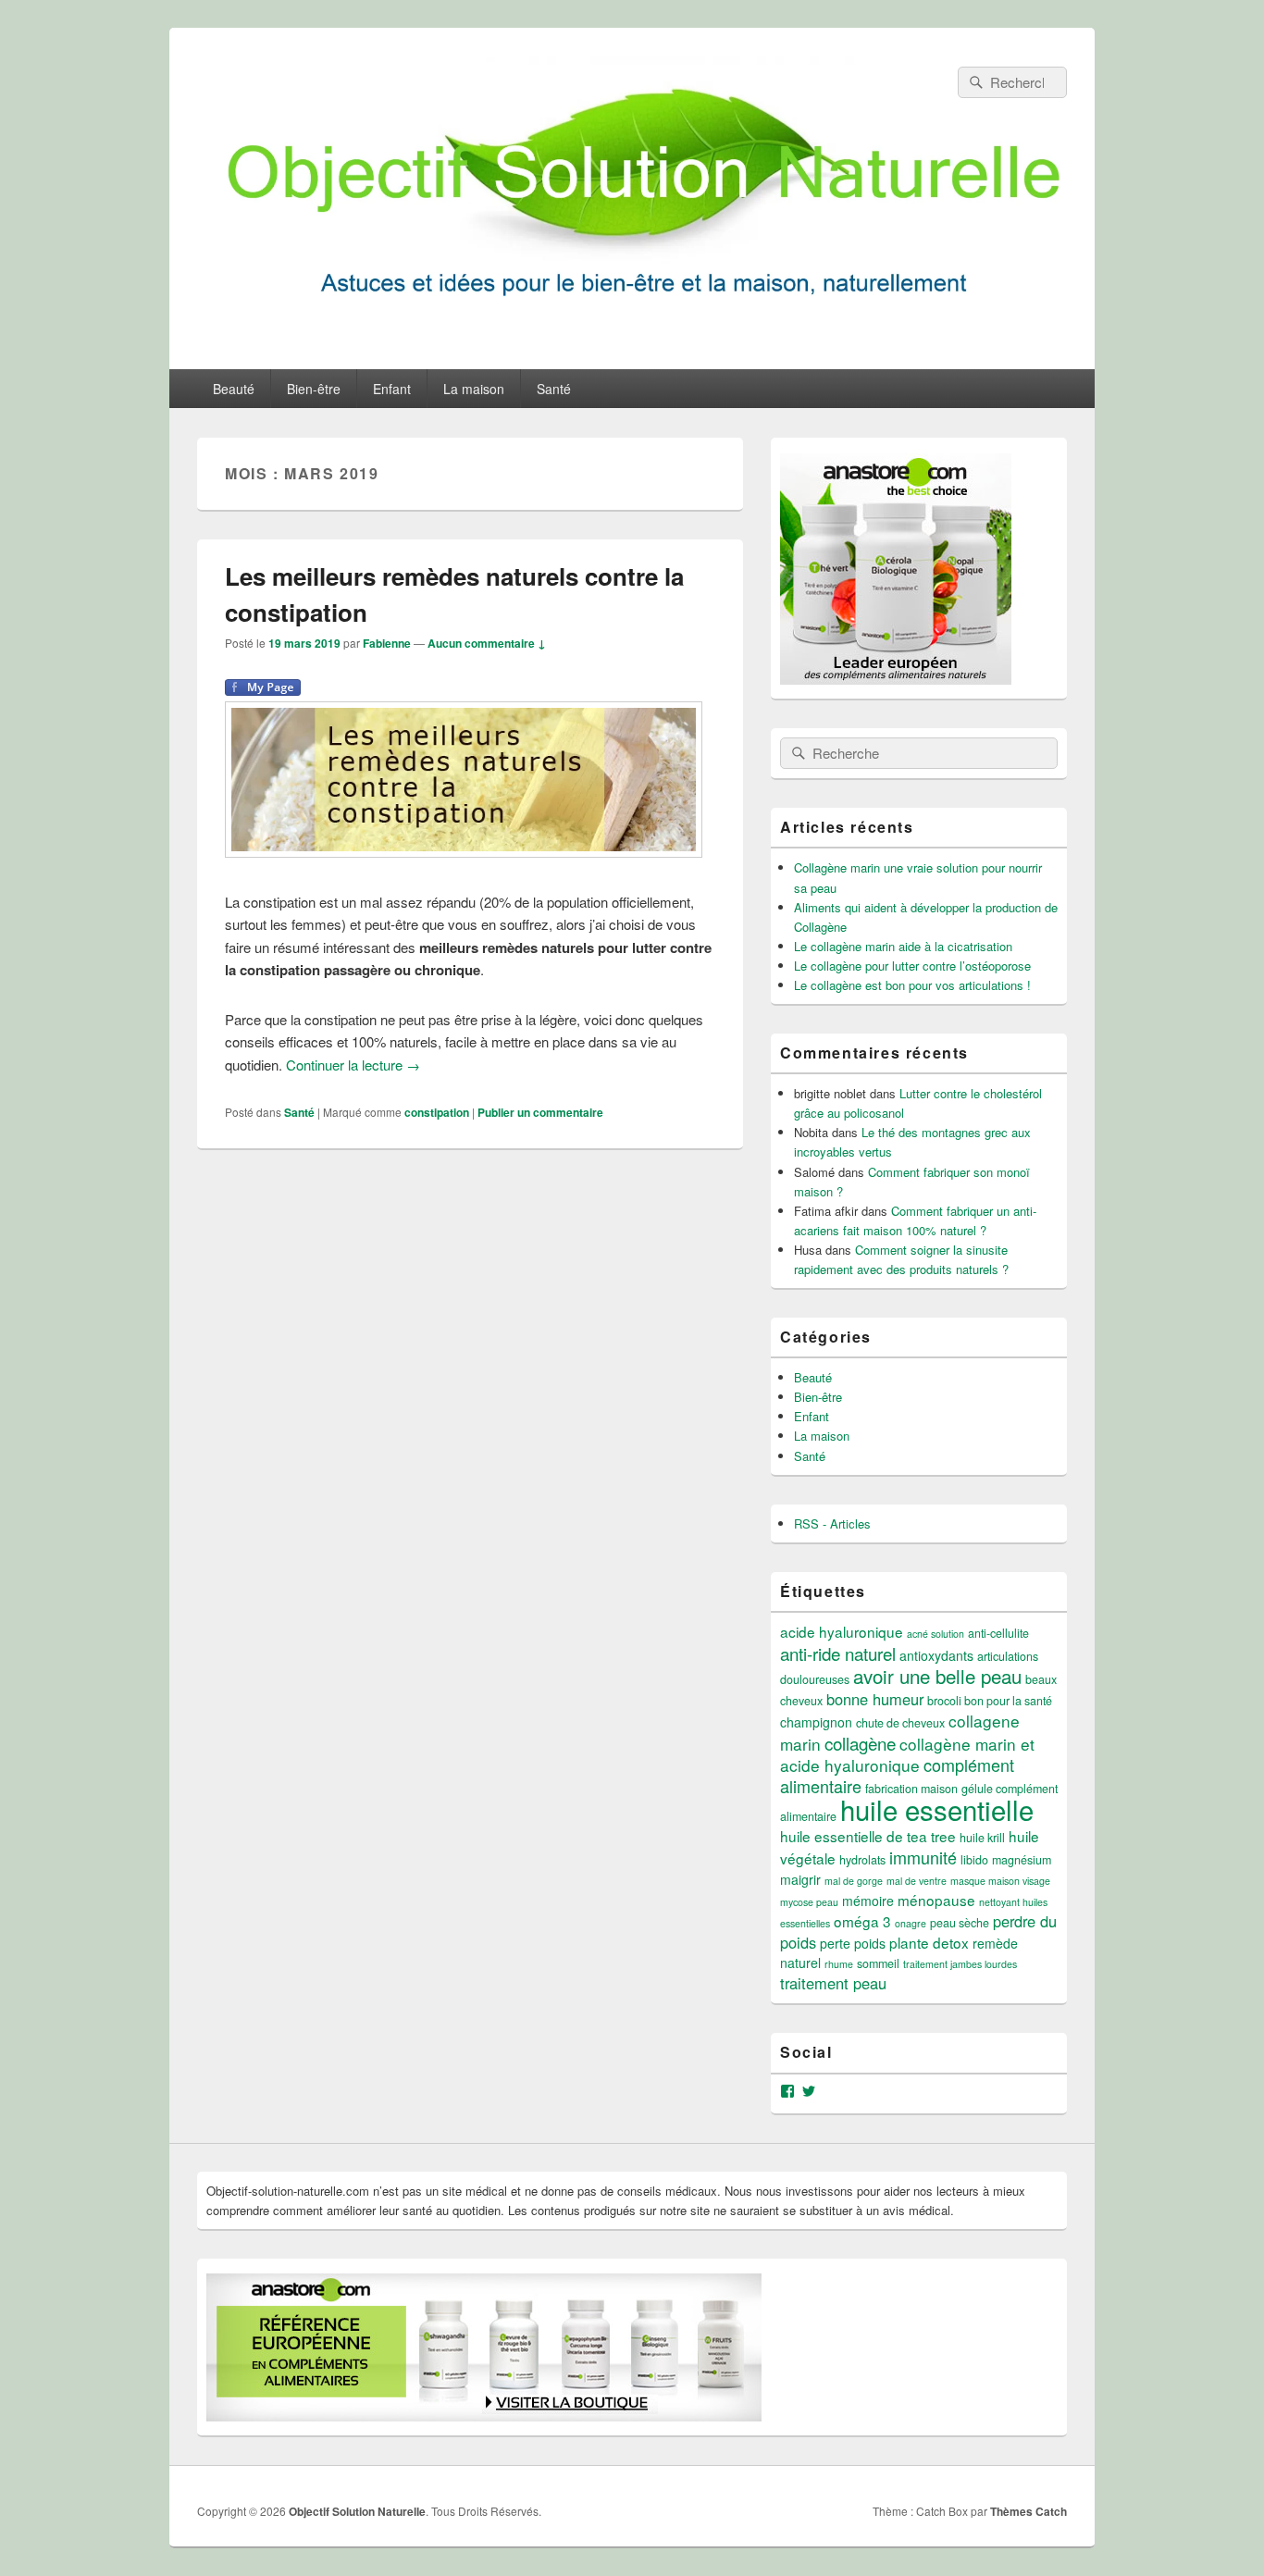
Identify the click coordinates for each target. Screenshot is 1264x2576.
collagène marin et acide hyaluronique (907, 1754)
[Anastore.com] (896, 680)
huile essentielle (937, 1809)
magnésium (1022, 1860)
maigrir (800, 1879)
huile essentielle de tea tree (868, 1836)
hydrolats (862, 1860)
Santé (554, 389)
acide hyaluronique (842, 1631)
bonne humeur (875, 1699)
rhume (839, 1964)
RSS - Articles (832, 1523)
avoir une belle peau (937, 1676)
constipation (437, 1112)
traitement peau (833, 1983)
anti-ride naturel (838, 1653)
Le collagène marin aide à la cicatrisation (903, 946)
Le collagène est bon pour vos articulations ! (912, 985)
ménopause (936, 1900)
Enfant (392, 389)
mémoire (868, 1901)
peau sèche (960, 1923)
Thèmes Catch (1029, 2511)
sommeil (878, 1963)
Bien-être (314, 389)
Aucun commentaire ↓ (487, 643)
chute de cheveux (900, 1723)
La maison (474, 389)
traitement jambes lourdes (960, 1964)
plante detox (929, 1942)
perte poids (853, 1943)
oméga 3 (862, 1921)
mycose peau (809, 1902)
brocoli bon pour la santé (990, 1701)
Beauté (234, 389)
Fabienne (387, 643)
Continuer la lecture (353, 1065)
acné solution (936, 1634)
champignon (816, 1722)
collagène (860, 1743)
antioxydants (936, 1655)
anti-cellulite (998, 1633)
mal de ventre (917, 1881)
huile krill (982, 1838)
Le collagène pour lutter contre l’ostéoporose (912, 966)
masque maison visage (1000, 1881)
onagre (911, 1923)
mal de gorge (854, 1881)
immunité (923, 1857)
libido (974, 1860)
